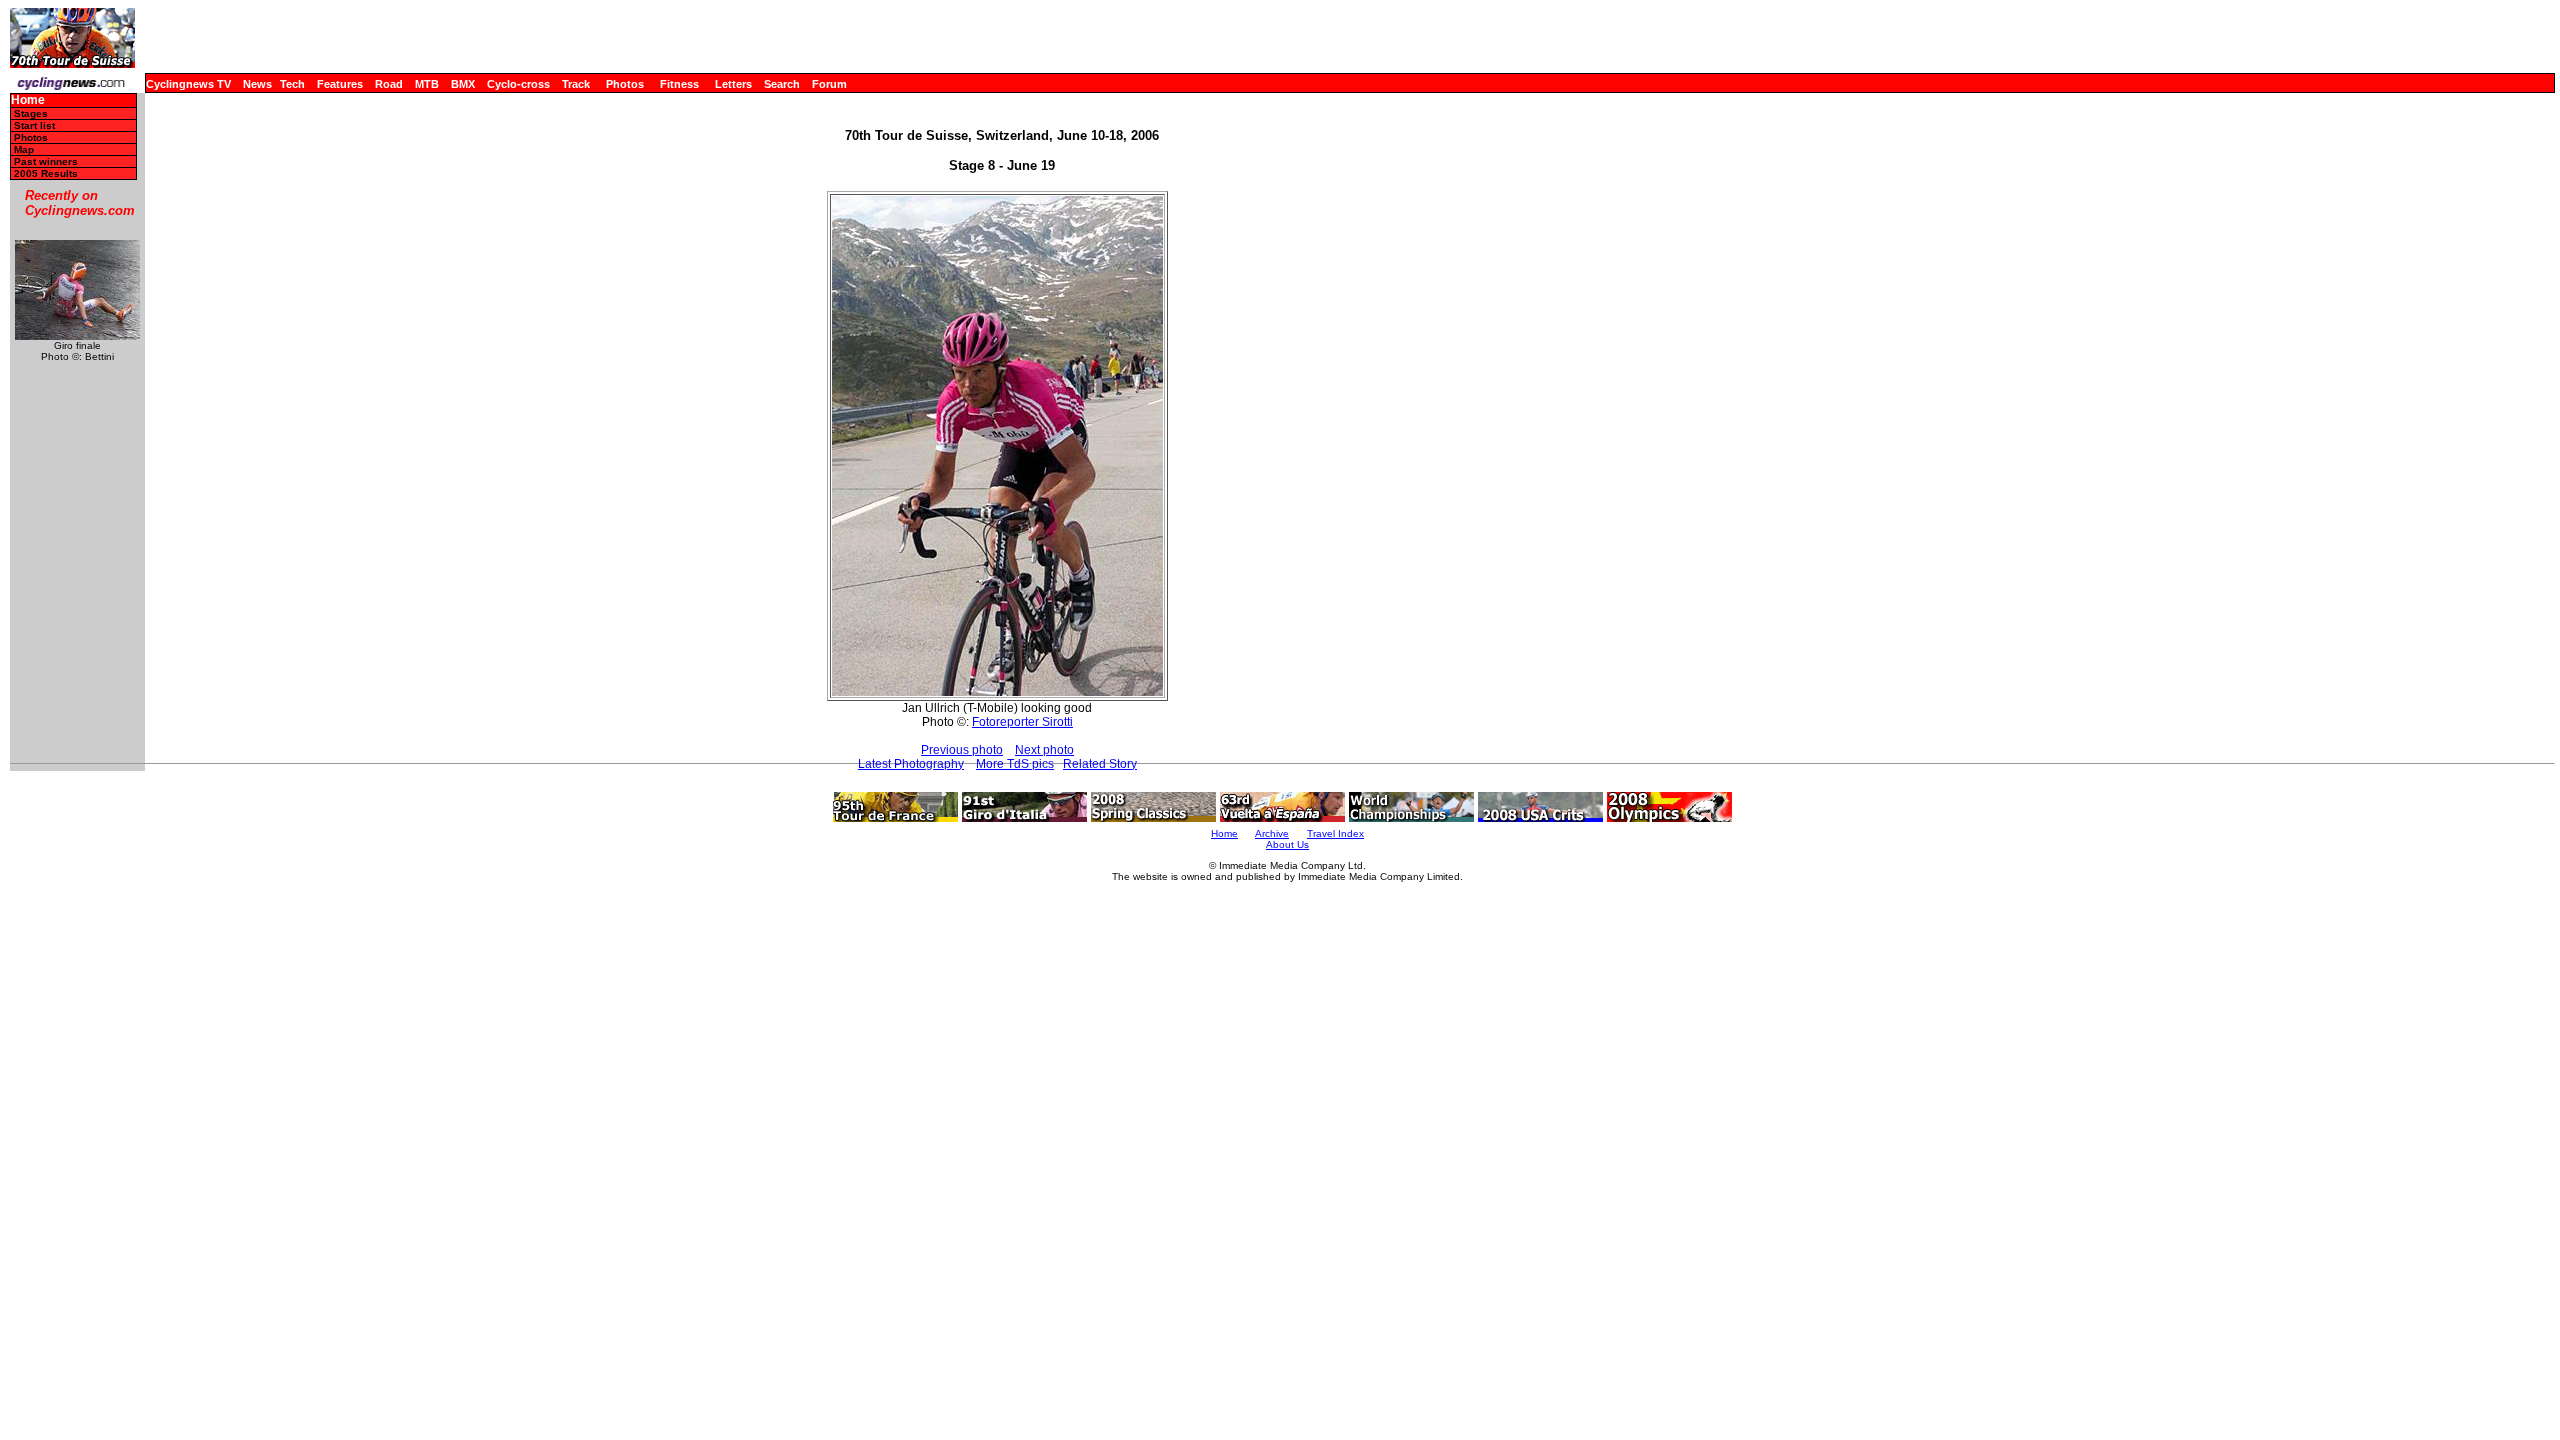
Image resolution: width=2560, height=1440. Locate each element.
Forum (829, 84)
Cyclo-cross (518, 84)
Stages (31, 113)
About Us (1287, 844)
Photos (625, 84)
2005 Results (46, 173)
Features (340, 84)
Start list (34, 125)
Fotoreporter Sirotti (1022, 722)
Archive (1272, 833)
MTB (427, 84)
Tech (292, 84)
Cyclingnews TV (188, 84)
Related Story (1100, 764)
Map (24, 149)
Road (389, 84)
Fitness (679, 84)
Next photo (1044, 750)
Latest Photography (911, 764)
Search (782, 84)
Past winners (46, 161)
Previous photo (962, 750)
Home (28, 100)
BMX (463, 84)
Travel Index (1335, 833)
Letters (733, 84)
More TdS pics (1015, 764)
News (257, 84)
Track (576, 84)
